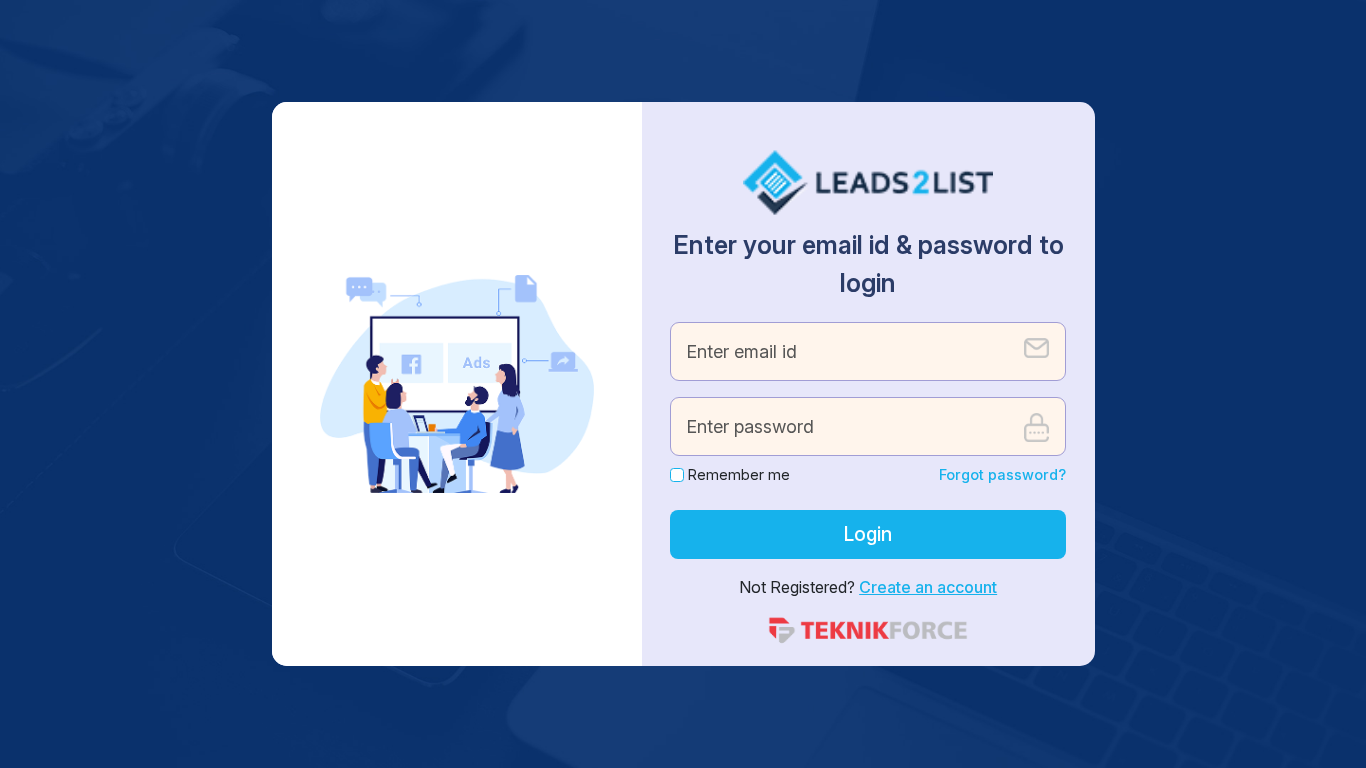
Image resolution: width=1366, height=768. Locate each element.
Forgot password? (1002, 474)
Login (868, 534)
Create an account (928, 587)
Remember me (739, 474)
